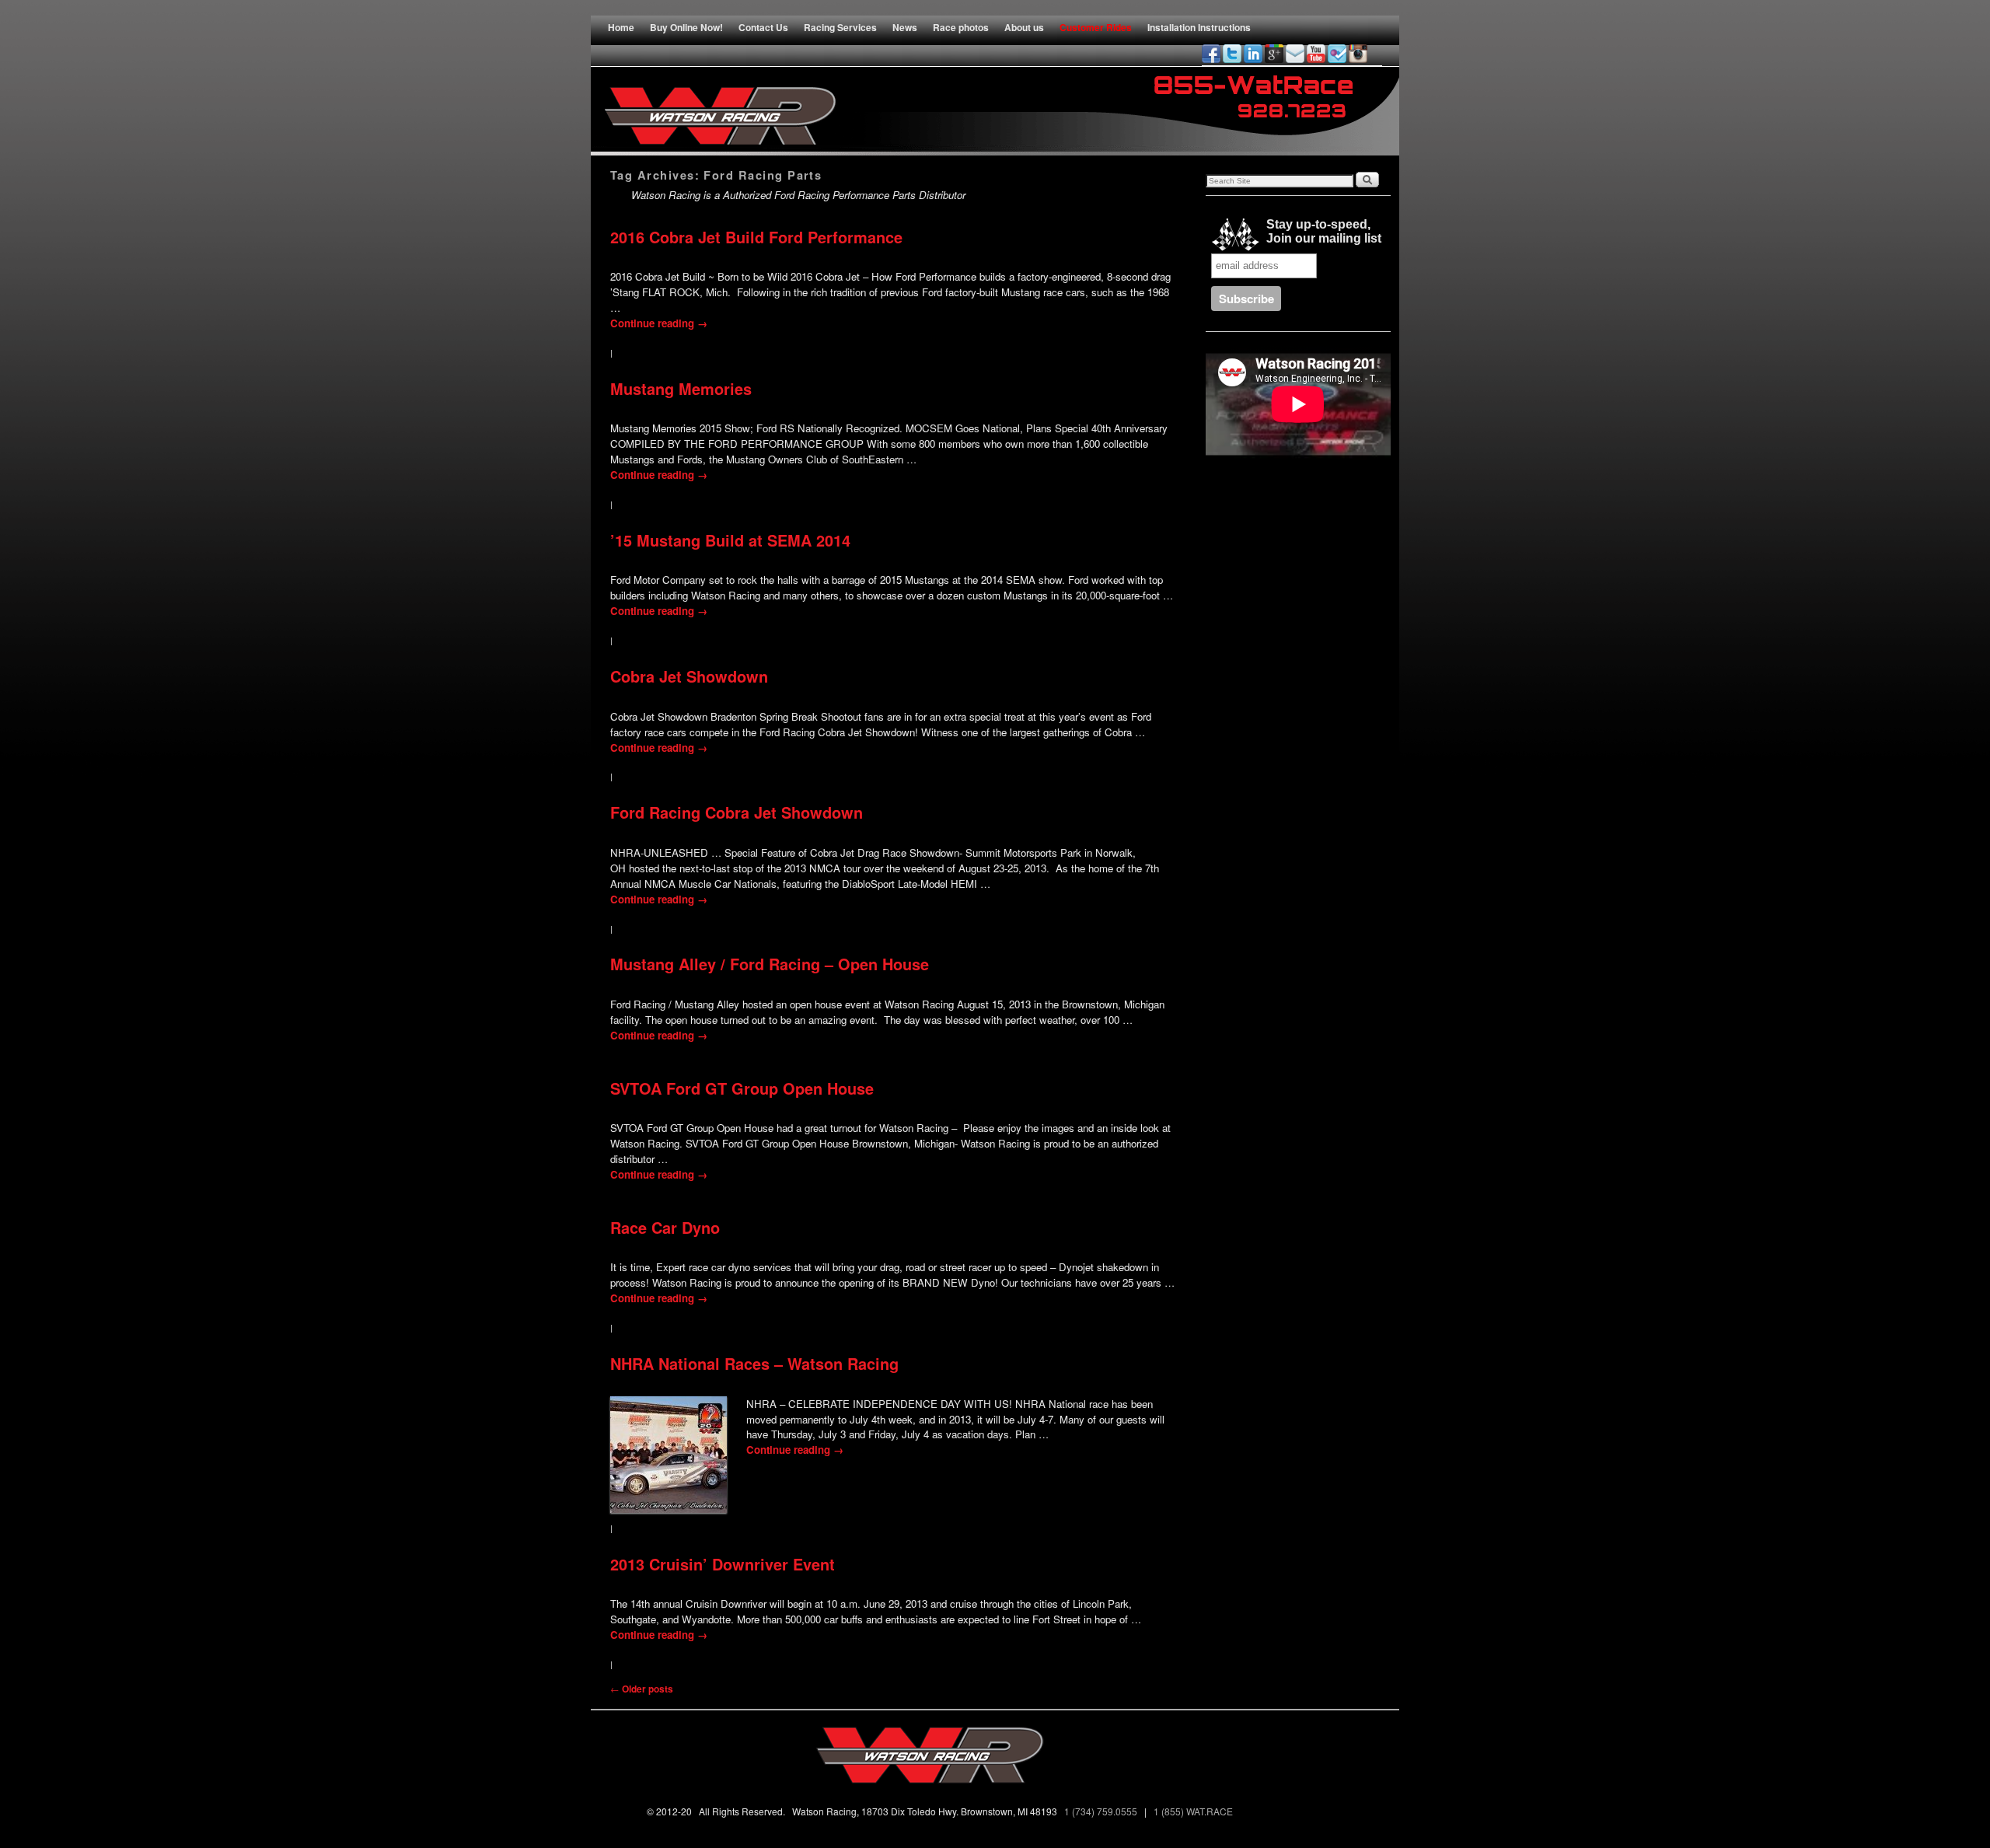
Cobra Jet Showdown (689, 676)
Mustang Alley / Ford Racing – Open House (770, 964)
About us (1024, 27)
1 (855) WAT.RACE (1196, 1811)
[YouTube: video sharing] (1316, 54)
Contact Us (763, 27)
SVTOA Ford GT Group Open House (742, 1088)
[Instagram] (1358, 54)
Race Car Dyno (665, 1228)
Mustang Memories (681, 389)
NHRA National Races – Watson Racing (754, 1364)
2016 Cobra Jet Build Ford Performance (756, 237)
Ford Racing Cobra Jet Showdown (737, 812)
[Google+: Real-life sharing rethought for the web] (1274, 54)
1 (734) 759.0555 (1102, 1811)
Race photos (961, 27)
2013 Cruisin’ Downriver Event (723, 1564)
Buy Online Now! (686, 27)
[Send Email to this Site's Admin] (1295, 54)
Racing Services (840, 27)
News (905, 27)
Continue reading (659, 323)
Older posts (642, 1689)
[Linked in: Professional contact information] (1253, 54)
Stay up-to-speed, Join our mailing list (1321, 231)
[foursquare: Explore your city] (1337, 54)
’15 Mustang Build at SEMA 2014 (730, 540)
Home (621, 27)
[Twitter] (1232, 54)
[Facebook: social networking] (1211, 54)
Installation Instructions (1199, 27)
